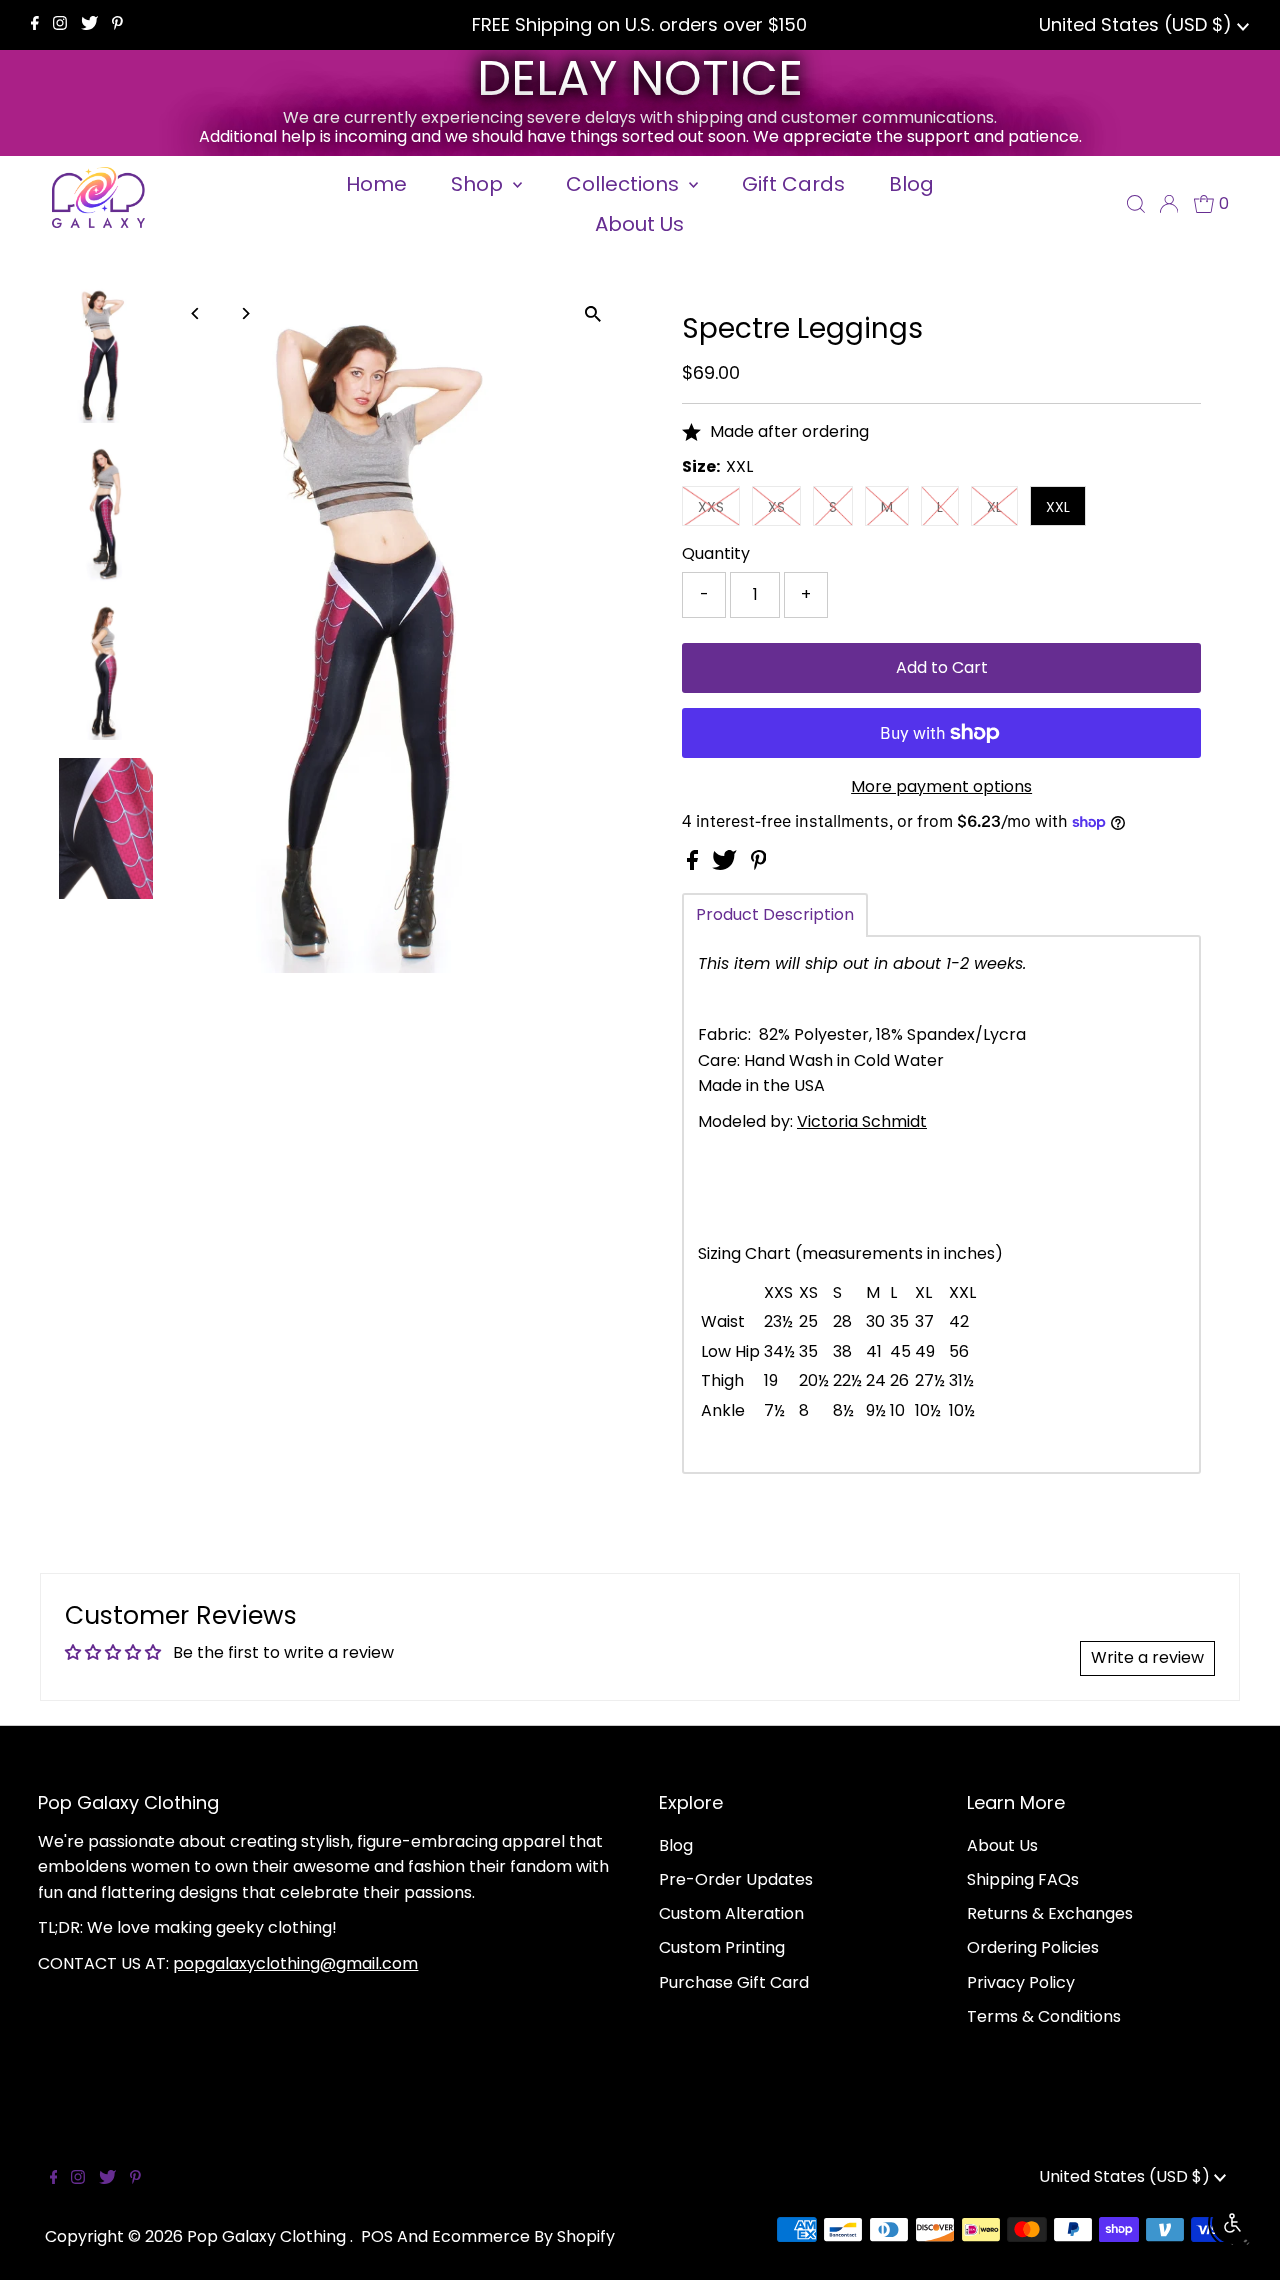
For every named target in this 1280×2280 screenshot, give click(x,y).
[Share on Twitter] (726, 864)
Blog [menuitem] (911, 184)
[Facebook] (35, 25)
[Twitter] (89, 25)
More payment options (941, 786)
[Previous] (196, 313)
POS (377, 2236)
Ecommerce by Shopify (523, 2236)
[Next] (245, 313)
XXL (1058, 507)
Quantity (716, 553)
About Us (1002, 1845)
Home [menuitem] (376, 184)
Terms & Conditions (1044, 2016)
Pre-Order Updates (736, 1879)
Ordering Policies (1033, 1947)
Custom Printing (722, 1947)
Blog (676, 1845)
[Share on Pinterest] (759, 864)
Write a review (1147, 1657)
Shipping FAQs (1023, 1879)
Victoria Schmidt (862, 1121)
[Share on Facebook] (694, 864)
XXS (711, 507)
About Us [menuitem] (639, 224)
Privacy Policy (1021, 1982)
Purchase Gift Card (734, 1982)
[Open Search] (1136, 204)
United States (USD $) (1138, 24)
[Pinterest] (117, 25)
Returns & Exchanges (1050, 1913)
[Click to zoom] (592, 313)
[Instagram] (60, 25)
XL (994, 507)
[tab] (775, 915)
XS (776, 507)
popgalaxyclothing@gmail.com (295, 1963)
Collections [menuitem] (625, 184)
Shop (479, 184)
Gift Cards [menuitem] (793, 184)
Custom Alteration (731, 1913)
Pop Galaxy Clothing (268, 2236)
